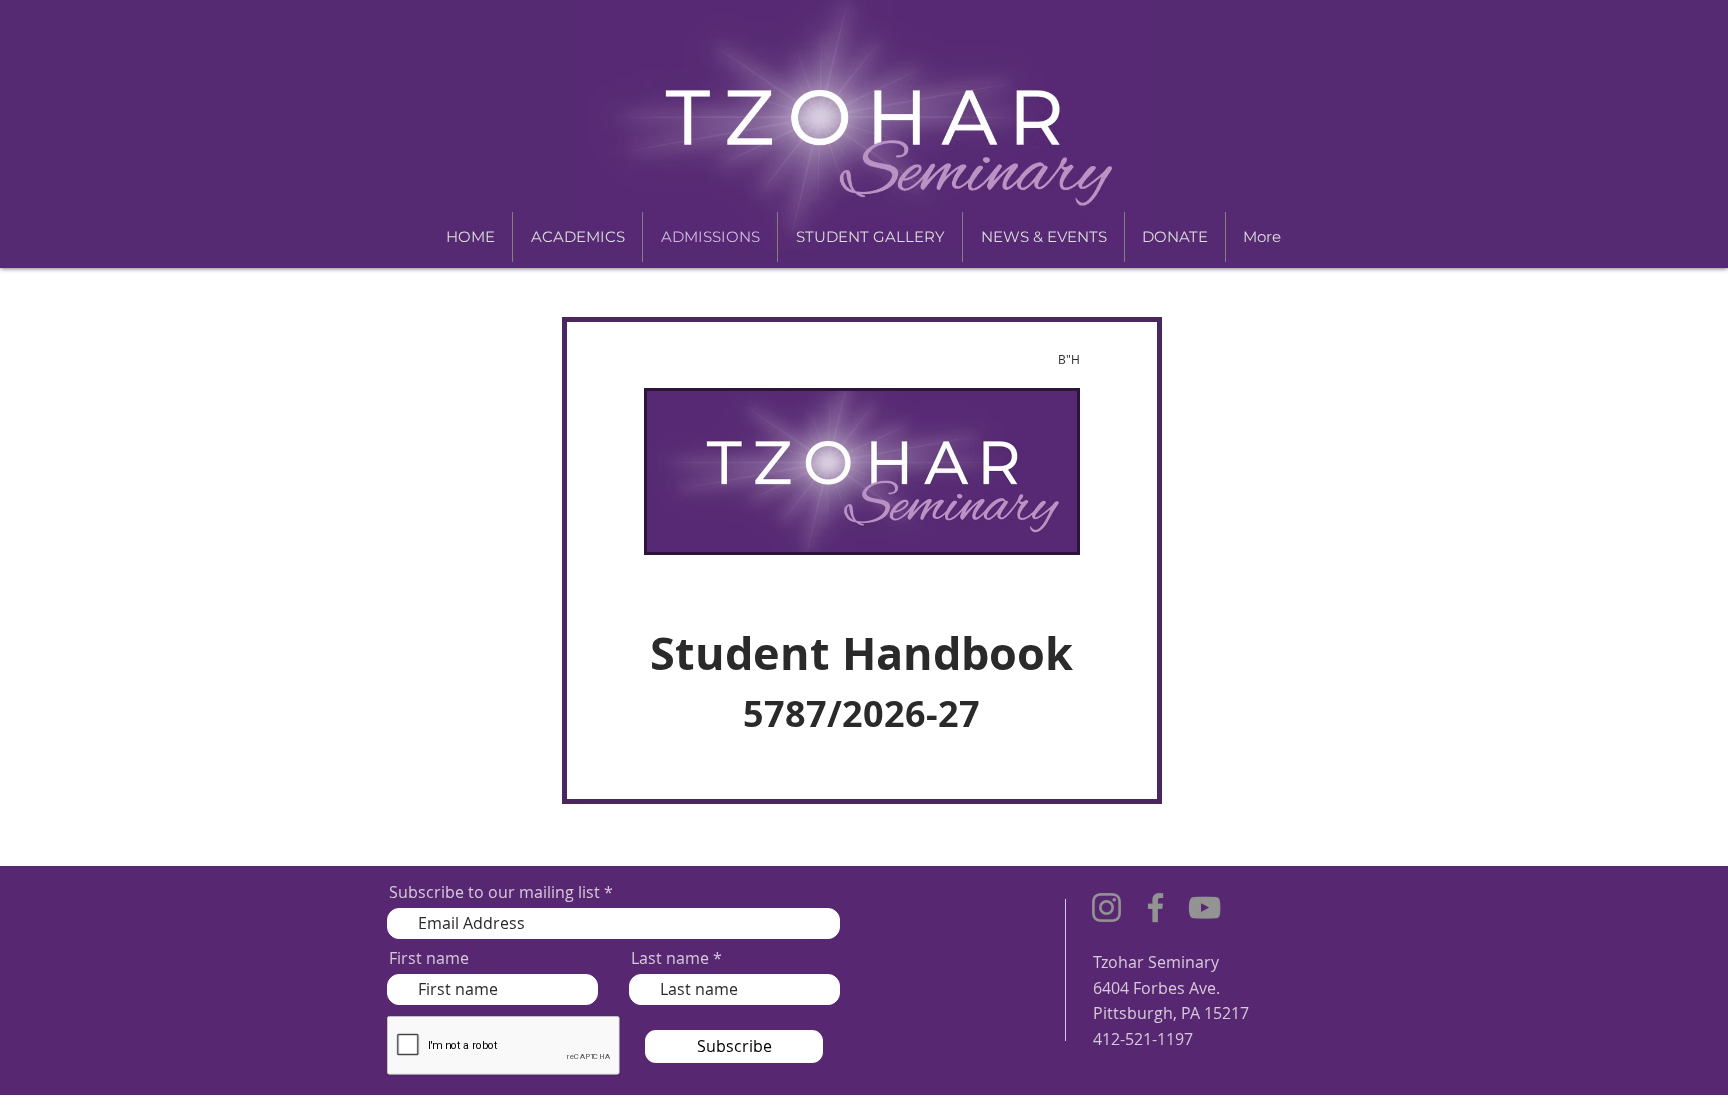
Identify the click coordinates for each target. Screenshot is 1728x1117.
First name (429, 958)
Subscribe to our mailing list (494, 892)
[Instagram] (1106, 907)
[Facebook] (1155, 907)
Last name (670, 958)
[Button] (862, 560)
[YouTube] (1204, 907)
